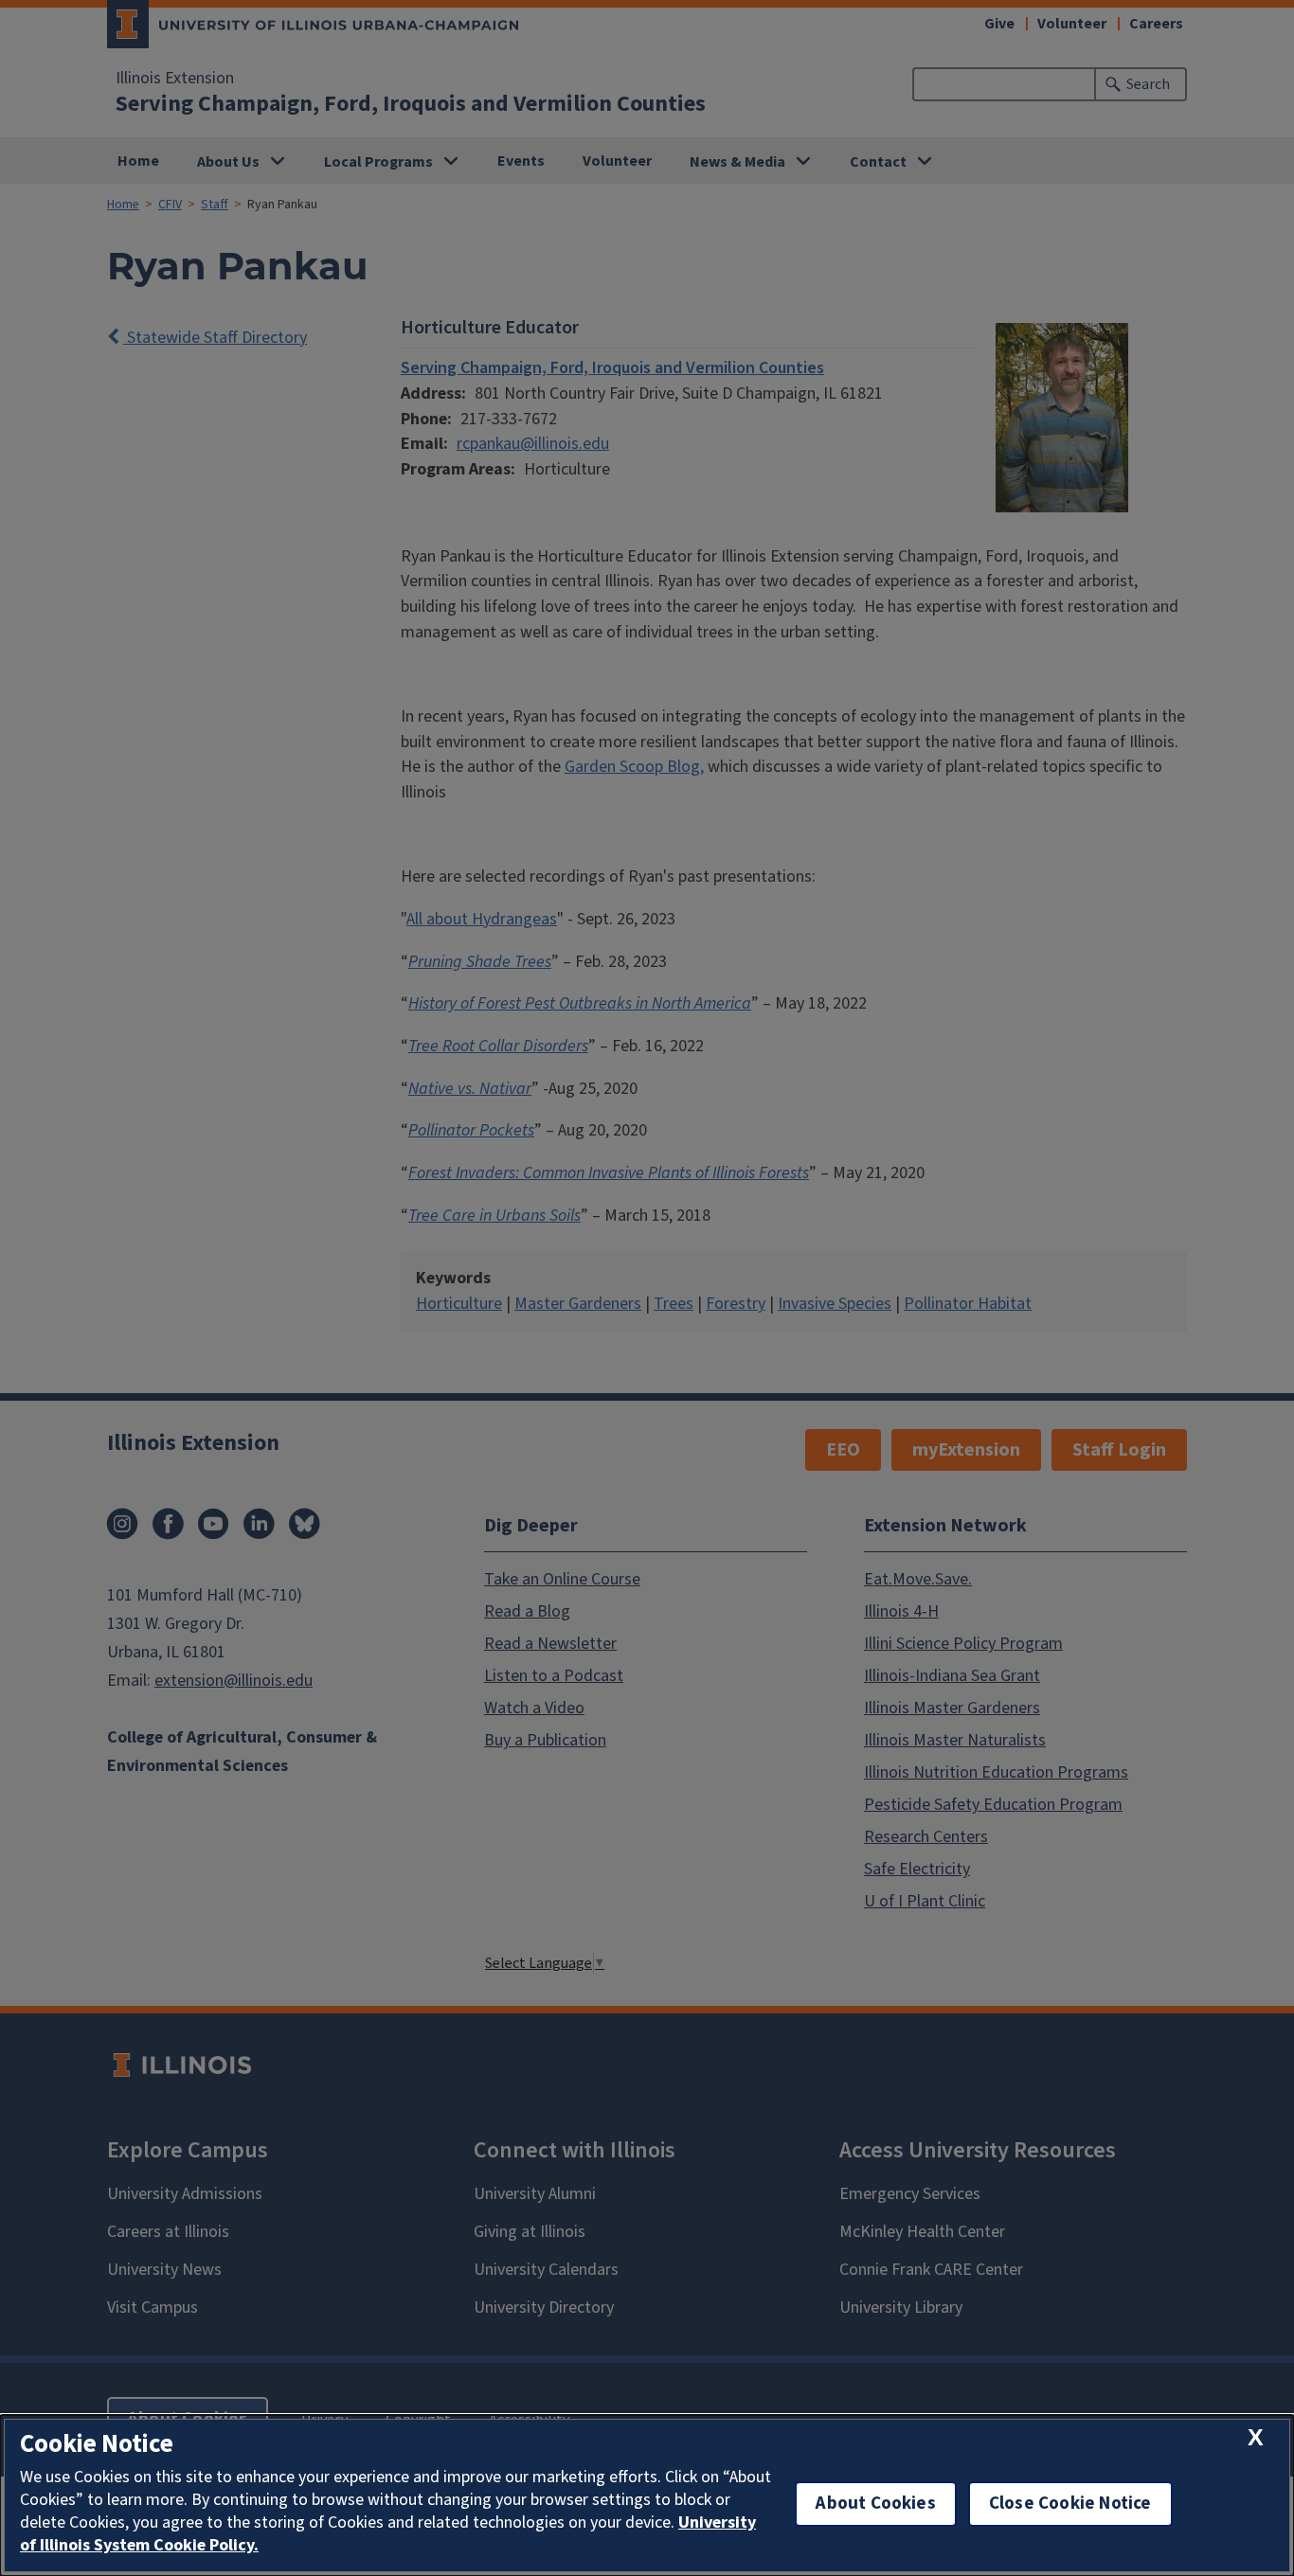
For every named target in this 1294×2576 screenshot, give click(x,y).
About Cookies (875, 2504)
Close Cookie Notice (1070, 2504)
